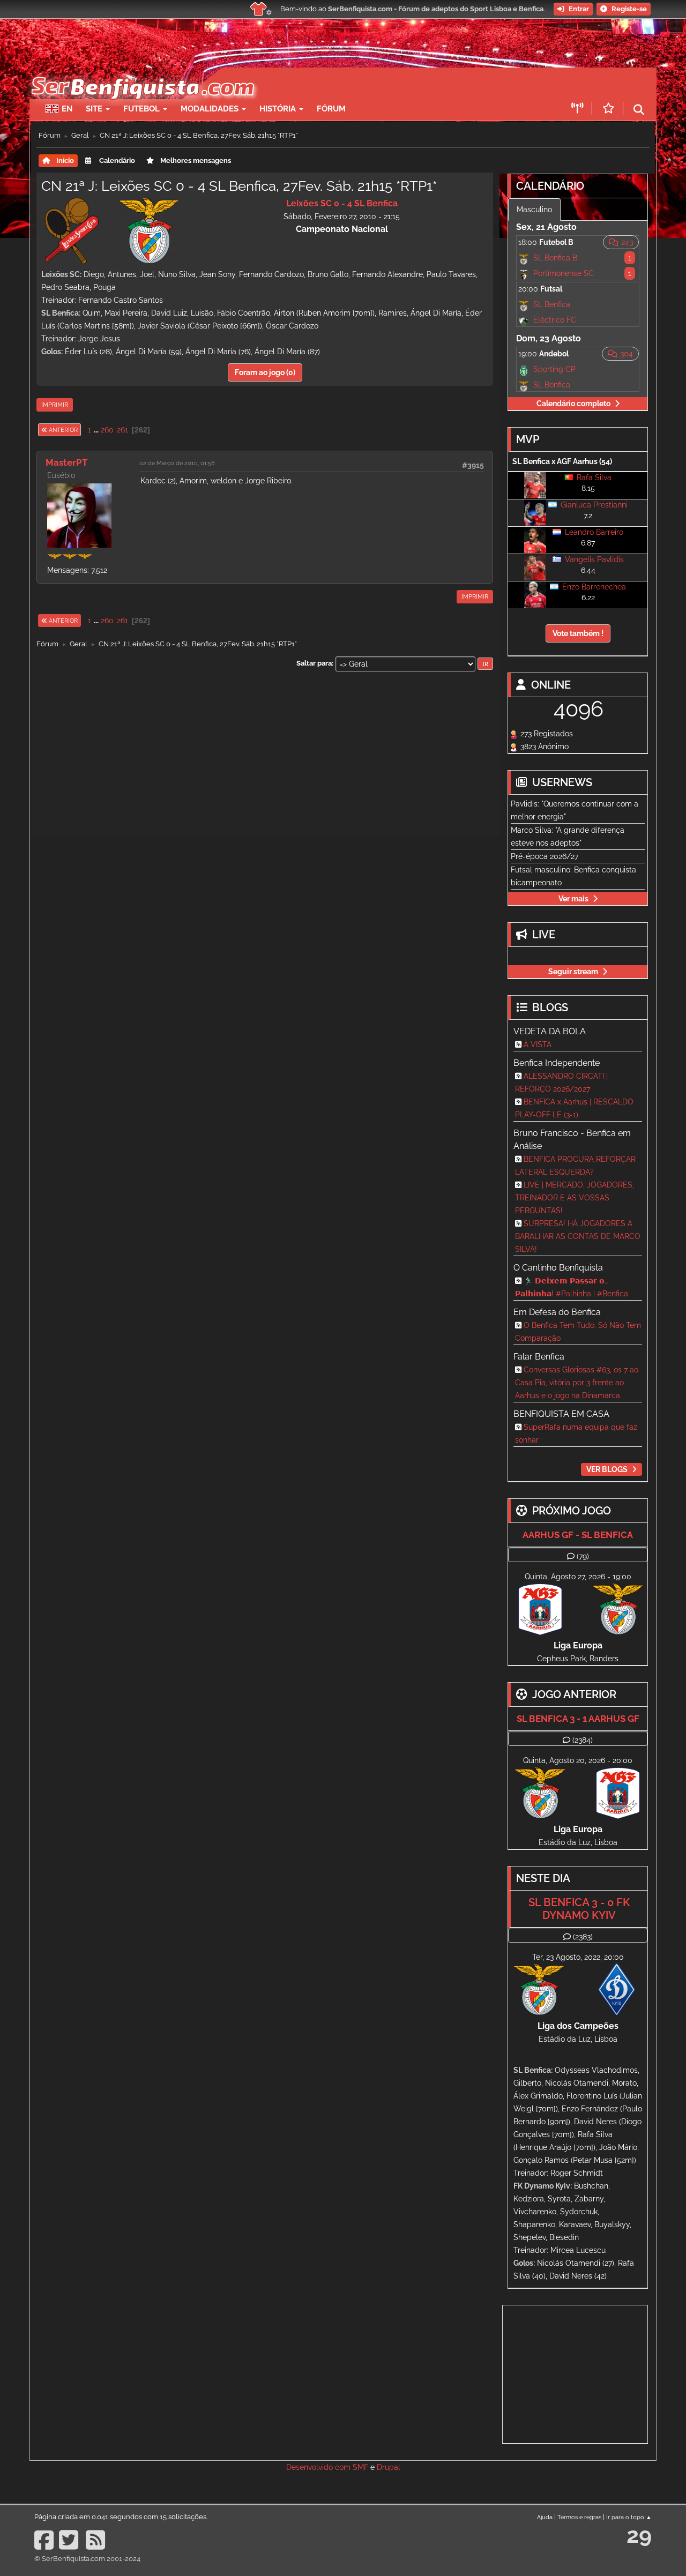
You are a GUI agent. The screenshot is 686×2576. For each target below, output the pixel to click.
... (97, 430)
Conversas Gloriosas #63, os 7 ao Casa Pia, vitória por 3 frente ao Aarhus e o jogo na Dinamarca (577, 1383)
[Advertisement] (381, 84)
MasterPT (67, 462)
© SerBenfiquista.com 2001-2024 (87, 2559)
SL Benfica (552, 304)
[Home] (142, 73)
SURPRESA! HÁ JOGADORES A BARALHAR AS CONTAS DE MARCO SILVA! (578, 1236)
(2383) (583, 1937)
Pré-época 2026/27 (545, 856)
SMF (360, 2467)
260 (107, 430)
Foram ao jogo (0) (265, 372)
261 (122, 430)
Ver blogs (607, 1469)
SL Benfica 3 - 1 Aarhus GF (578, 1719)
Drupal (389, 2467)
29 (639, 2535)
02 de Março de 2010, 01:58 (177, 463)
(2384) (583, 1740)
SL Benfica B (555, 258)
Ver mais (573, 899)
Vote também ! (578, 633)
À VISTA (538, 1044)
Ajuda (545, 2517)
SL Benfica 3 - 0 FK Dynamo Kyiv (579, 1909)
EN (67, 109)
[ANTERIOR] (81, 430)
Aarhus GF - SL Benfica (578, 1535)
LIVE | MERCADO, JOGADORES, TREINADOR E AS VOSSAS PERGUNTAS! (575, 1198)
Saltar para (314, 663)
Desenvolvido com (319, 2467)
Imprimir (55, 405)
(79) (583, 1556)
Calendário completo (573, 404)
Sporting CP (554, 369)
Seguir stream (573, 972)
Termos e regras (579, 2517)
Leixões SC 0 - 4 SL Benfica (342, 203)
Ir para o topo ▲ (629, 2517)
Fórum (331, 109)
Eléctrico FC (555, 320)
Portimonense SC (564, 273)
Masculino (534, 210)
